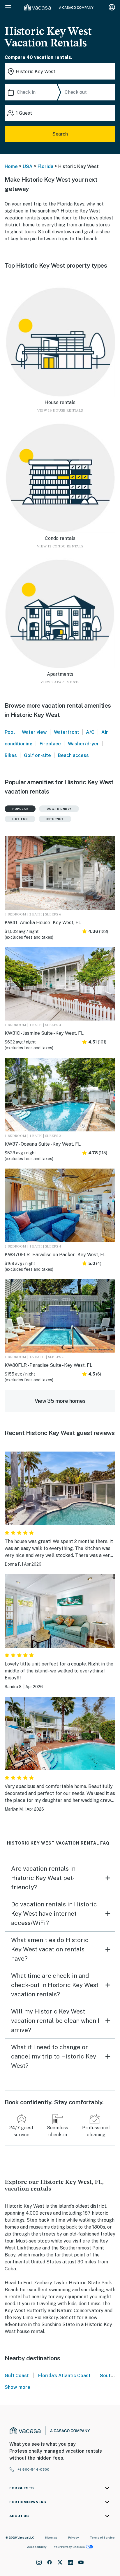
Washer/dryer (83, 744)
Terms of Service (102, 2537)
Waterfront (67, 732)
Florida (45, 166)
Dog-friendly (59, 809)
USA (28, 166)
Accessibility (37, 2547)
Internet (55, 819)
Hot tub (20, 819)
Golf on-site (37, 755)
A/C (90, 732)
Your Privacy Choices (69, 2547)
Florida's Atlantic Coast (64, 2376)
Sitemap (51, 2537)
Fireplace (50, 744)
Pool (10, 732)
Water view (34, 732)
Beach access (73, 755)
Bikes (11, 755)
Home (11, 166)
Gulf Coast (17, 2376)
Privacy (74, 2537)
